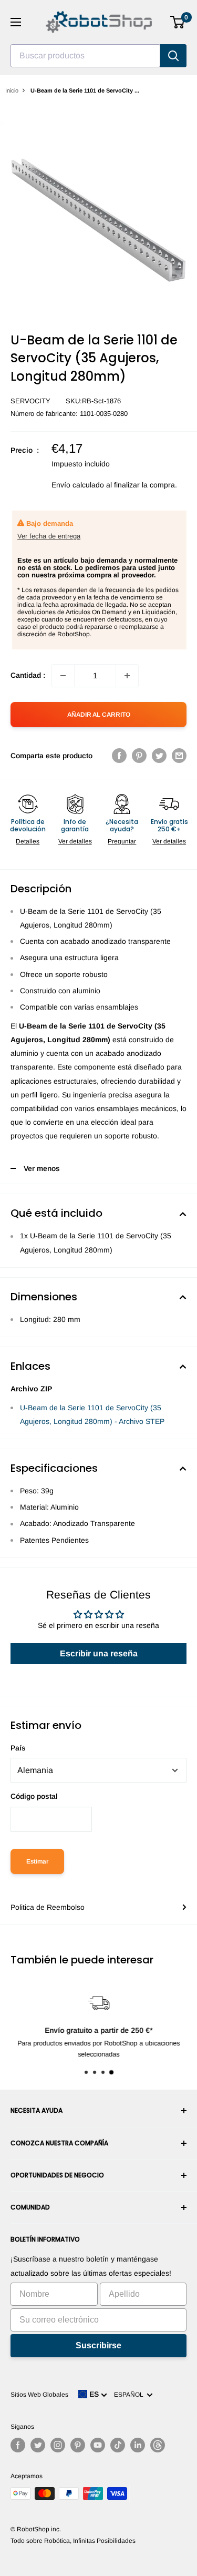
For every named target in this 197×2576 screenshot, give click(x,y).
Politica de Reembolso (48, 1907)
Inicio (12, 90)
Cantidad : (28, 675)
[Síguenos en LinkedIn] (138, 2445)
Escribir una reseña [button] (99, 1653)
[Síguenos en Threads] (158, 2445)
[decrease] (63, 676)
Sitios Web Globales (39, 2395)
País (18, 1748)
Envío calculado (78, 485)
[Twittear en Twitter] (159, 756)
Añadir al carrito (99, 715)
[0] (178, 22)
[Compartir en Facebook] (119, 756)
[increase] (127, 676)
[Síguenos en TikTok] (118, 2445)
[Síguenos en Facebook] (18, 2445)
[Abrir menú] (16, 22)
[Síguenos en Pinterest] (78, 2445)
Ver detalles (75, 841)
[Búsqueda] (173, 56)
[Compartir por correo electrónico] (179, 756)
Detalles (28, 841)
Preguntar (122, 841)
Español (130, 2395)
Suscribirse (98, 2345)
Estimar (37, 1861)
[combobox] (85, 56)
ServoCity (30, 401)
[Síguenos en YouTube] (98, 2445)
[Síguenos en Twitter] (38, 2445)
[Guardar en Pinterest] (139, 756)
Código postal (34, 1796)
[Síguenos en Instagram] (58, 2445)
